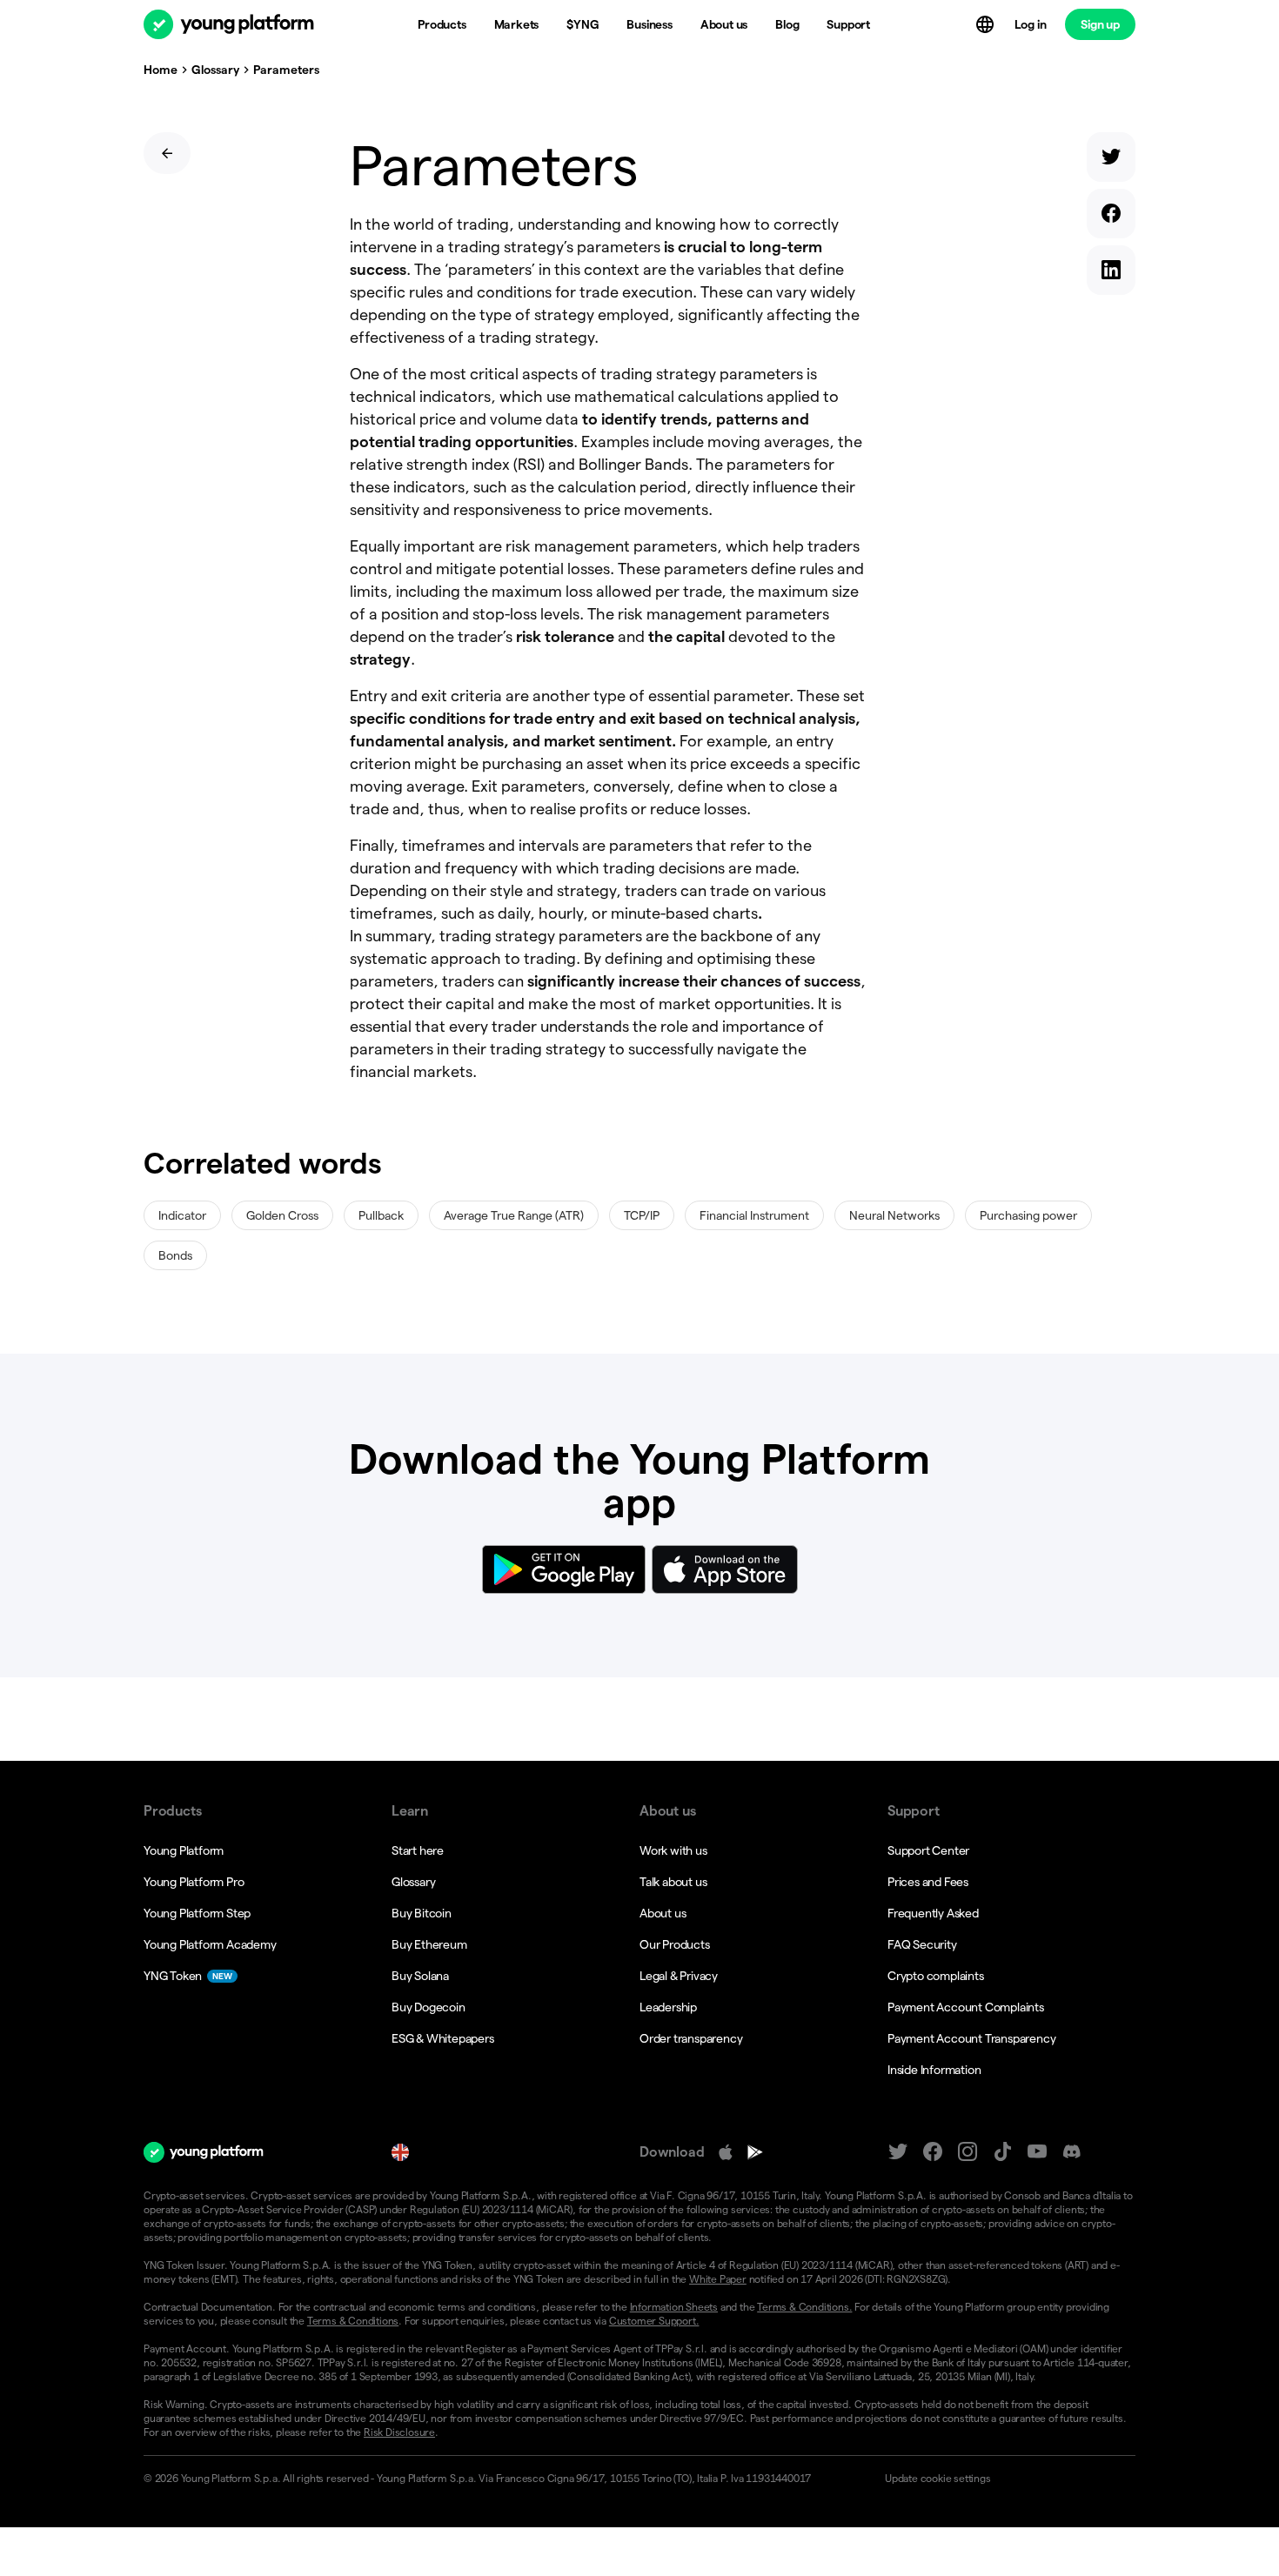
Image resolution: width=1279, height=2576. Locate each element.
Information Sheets (674, 2307)
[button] (1003, 2479)
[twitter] (1111, 161)
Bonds (175, 1255)
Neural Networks (894, 1215)
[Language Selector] (987, 24)
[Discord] (1072, 2152)
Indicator (182, 1215)
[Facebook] (933, 2152)
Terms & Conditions (353, 2321)
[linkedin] (1111, 274)
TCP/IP (642, 1215)
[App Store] (726, 2152)
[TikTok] (1002, 2152)
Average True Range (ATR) (514, 1215)
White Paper (718, 2279)
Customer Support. (654, 2321)
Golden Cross (282, 1215)
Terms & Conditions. (804, 2307)
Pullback (381, 1215)
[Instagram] (968, 2152)
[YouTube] (1037, 2152)
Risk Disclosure (399, 2432)
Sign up (1100, 24)
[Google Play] (755, 2152)
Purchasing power (1028, 1215)
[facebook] (1111, 217)
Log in (1031, 24)
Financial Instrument (754, 1215)
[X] (898, 2152)
